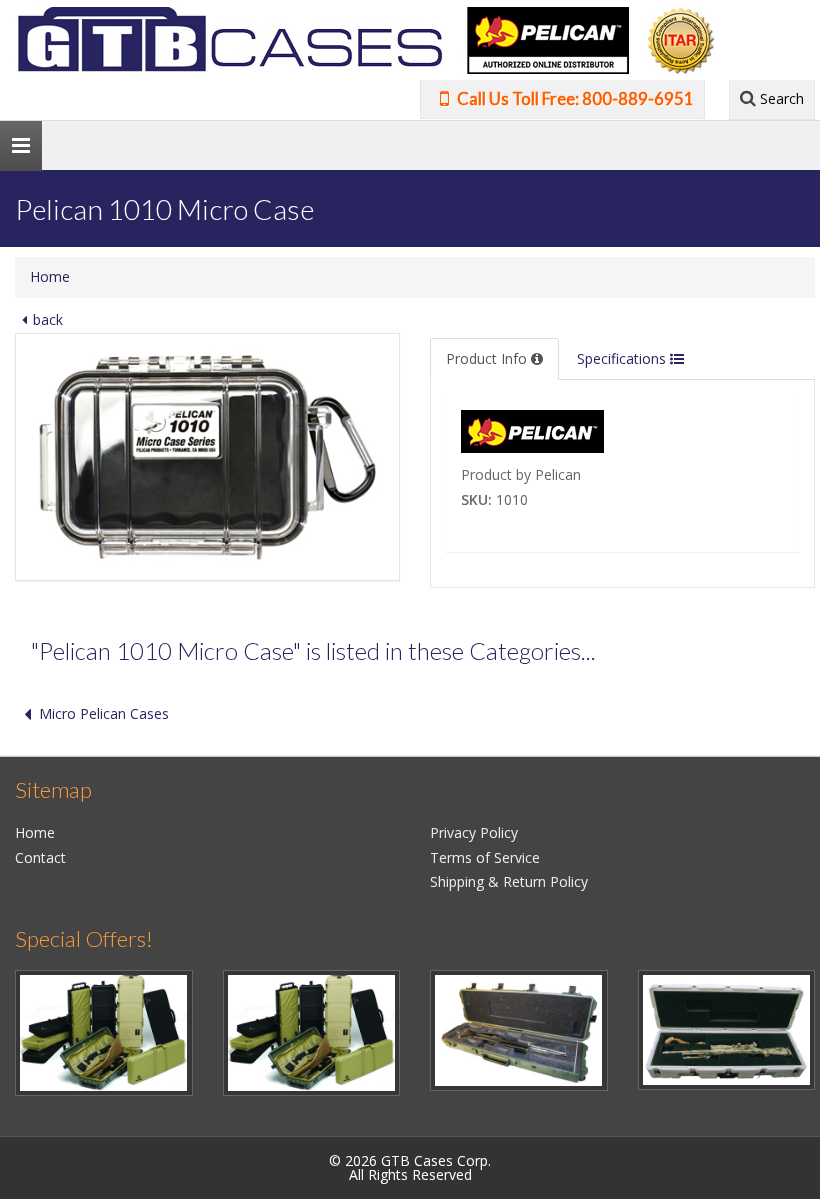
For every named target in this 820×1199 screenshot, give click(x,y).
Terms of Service (485, 857)
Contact (40, 857)
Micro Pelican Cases (104, 713)
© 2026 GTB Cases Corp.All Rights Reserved (410, 1167)
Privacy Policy (474, 832)
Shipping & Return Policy (509, 881)
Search (780, 98)
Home (50, 276)
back (48, 319)
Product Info (488, 358)
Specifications (623, 358)
